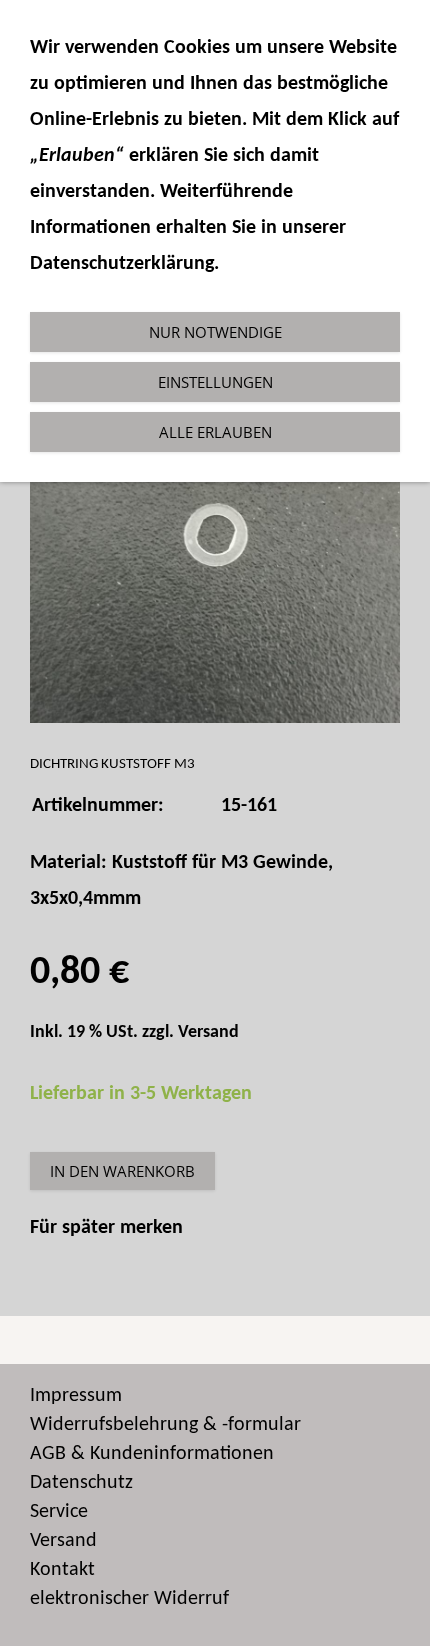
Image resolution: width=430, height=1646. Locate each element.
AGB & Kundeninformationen (152, 1454)
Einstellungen (215, 382)
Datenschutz (81, 1483)
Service (59, 1512)
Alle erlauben (215, 432)
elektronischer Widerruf (129, 1599)
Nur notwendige (215, 332)
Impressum (76, 1396)
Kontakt (62, 1570)
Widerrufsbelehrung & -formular (165, 1425)
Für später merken (106, 1228)
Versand (208, 1032)
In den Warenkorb (122, 1171)
